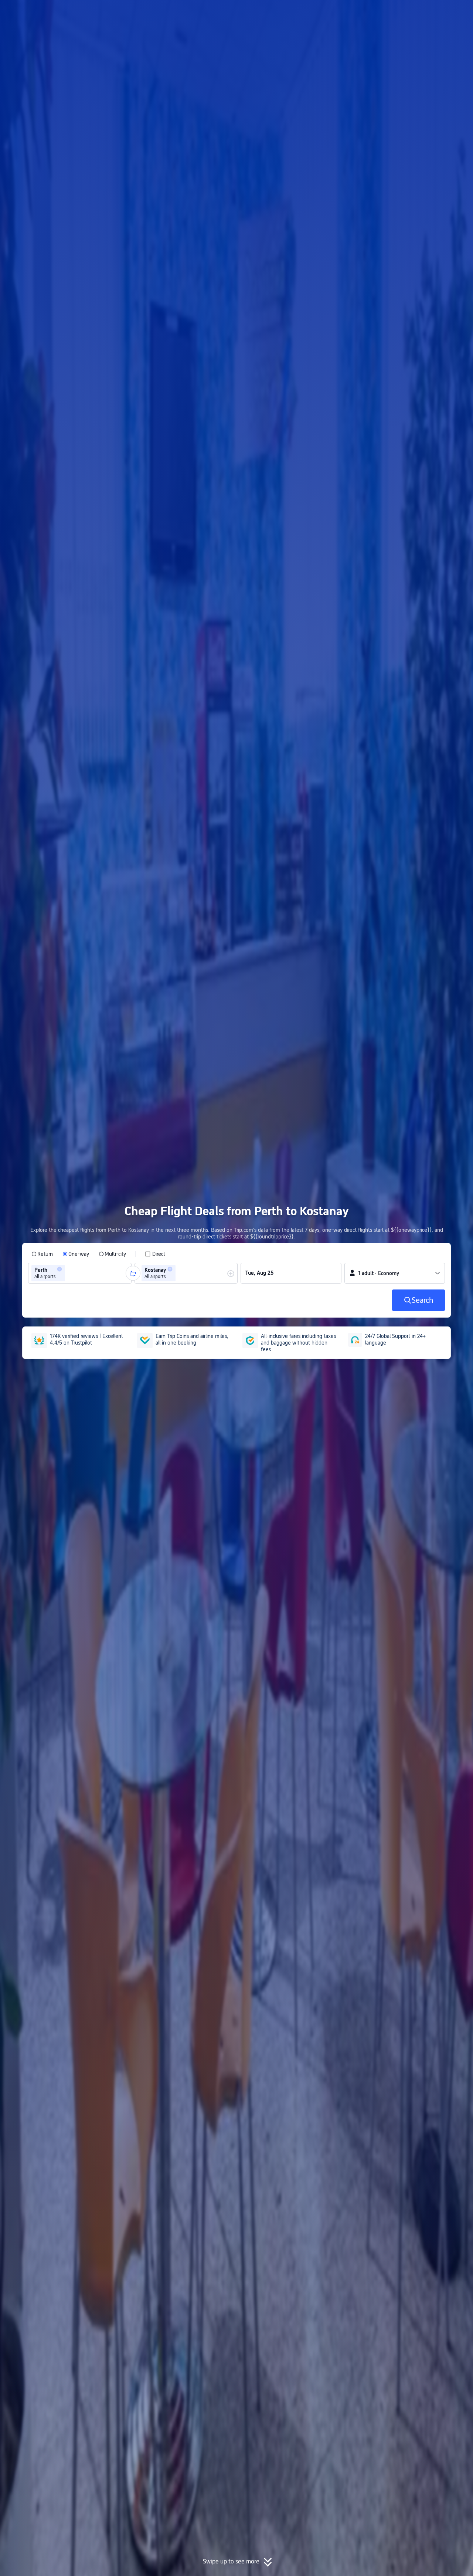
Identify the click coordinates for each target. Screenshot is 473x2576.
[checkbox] (155, 1254)
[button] (412, 12)
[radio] (42, 1254)
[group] (80, 1273)
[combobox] (69, 1273)
